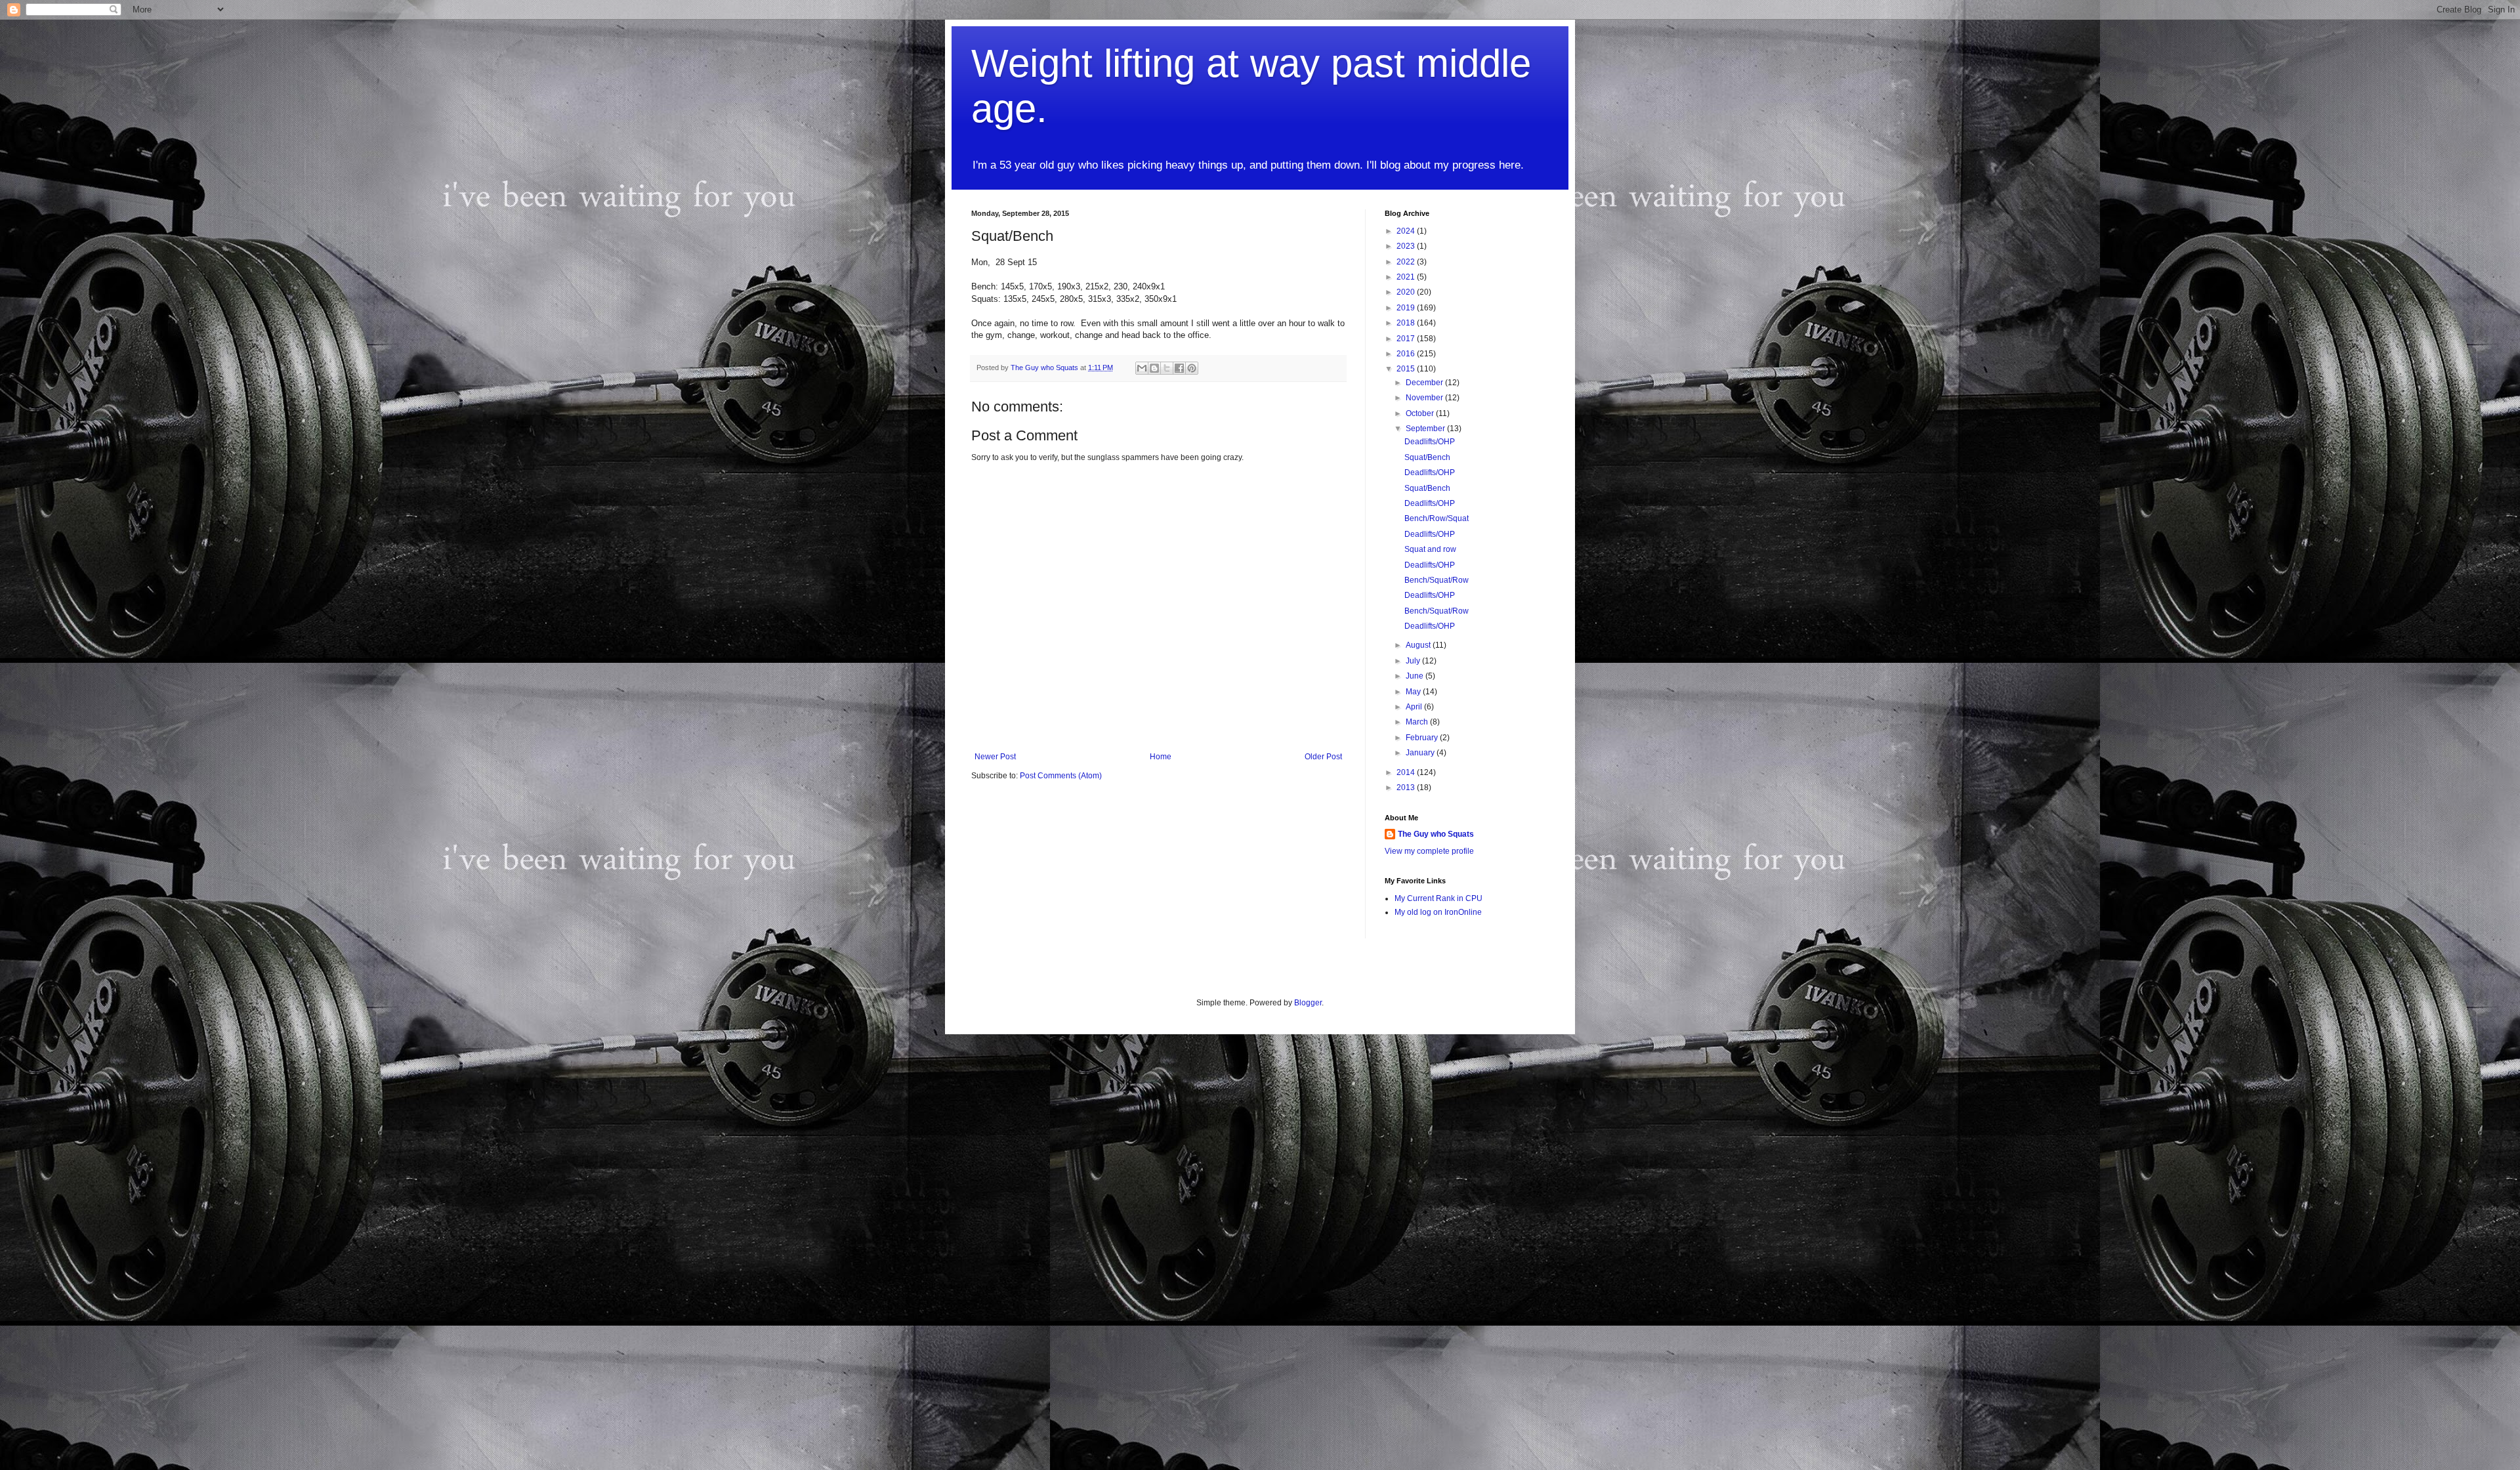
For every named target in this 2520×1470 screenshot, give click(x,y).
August (1419, 645)
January (1421, 753)
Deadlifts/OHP (1430, 442)
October (1421, 413)
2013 (1407, 787)
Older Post (1323, 757)
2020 (1407, 292)
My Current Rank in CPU (1438, 898)
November (1425, 398)
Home (1161, 757)
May (1414, 692)
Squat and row (1430, 549)
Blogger (1308, 1003)
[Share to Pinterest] (1192, 368)
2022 (1407, 262)
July (1414, 661)
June (1416, 676)
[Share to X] (1167, 368)
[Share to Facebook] (1179, 368)
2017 (1407, 339)
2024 (1407, 231)
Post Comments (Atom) (1061, 776)
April (1415, 707)
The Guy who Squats (1436, 834)
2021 (1407, 277)
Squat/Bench (1427, 457)
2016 (1407, 354)
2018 (1407, 323)
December (1425, 383)
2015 (1407, 369)
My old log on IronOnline (1438, 912)
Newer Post (995, 757)
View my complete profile (1429, 851)
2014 (1407, 772)
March (1418, 722)
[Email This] (1142, 368)
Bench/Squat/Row (1437, 580)
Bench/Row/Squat (1437, 518)
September (1426, 429)
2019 (1407, 308)
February (1423, 738)
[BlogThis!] (1154, 368)
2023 (1407, 246)
